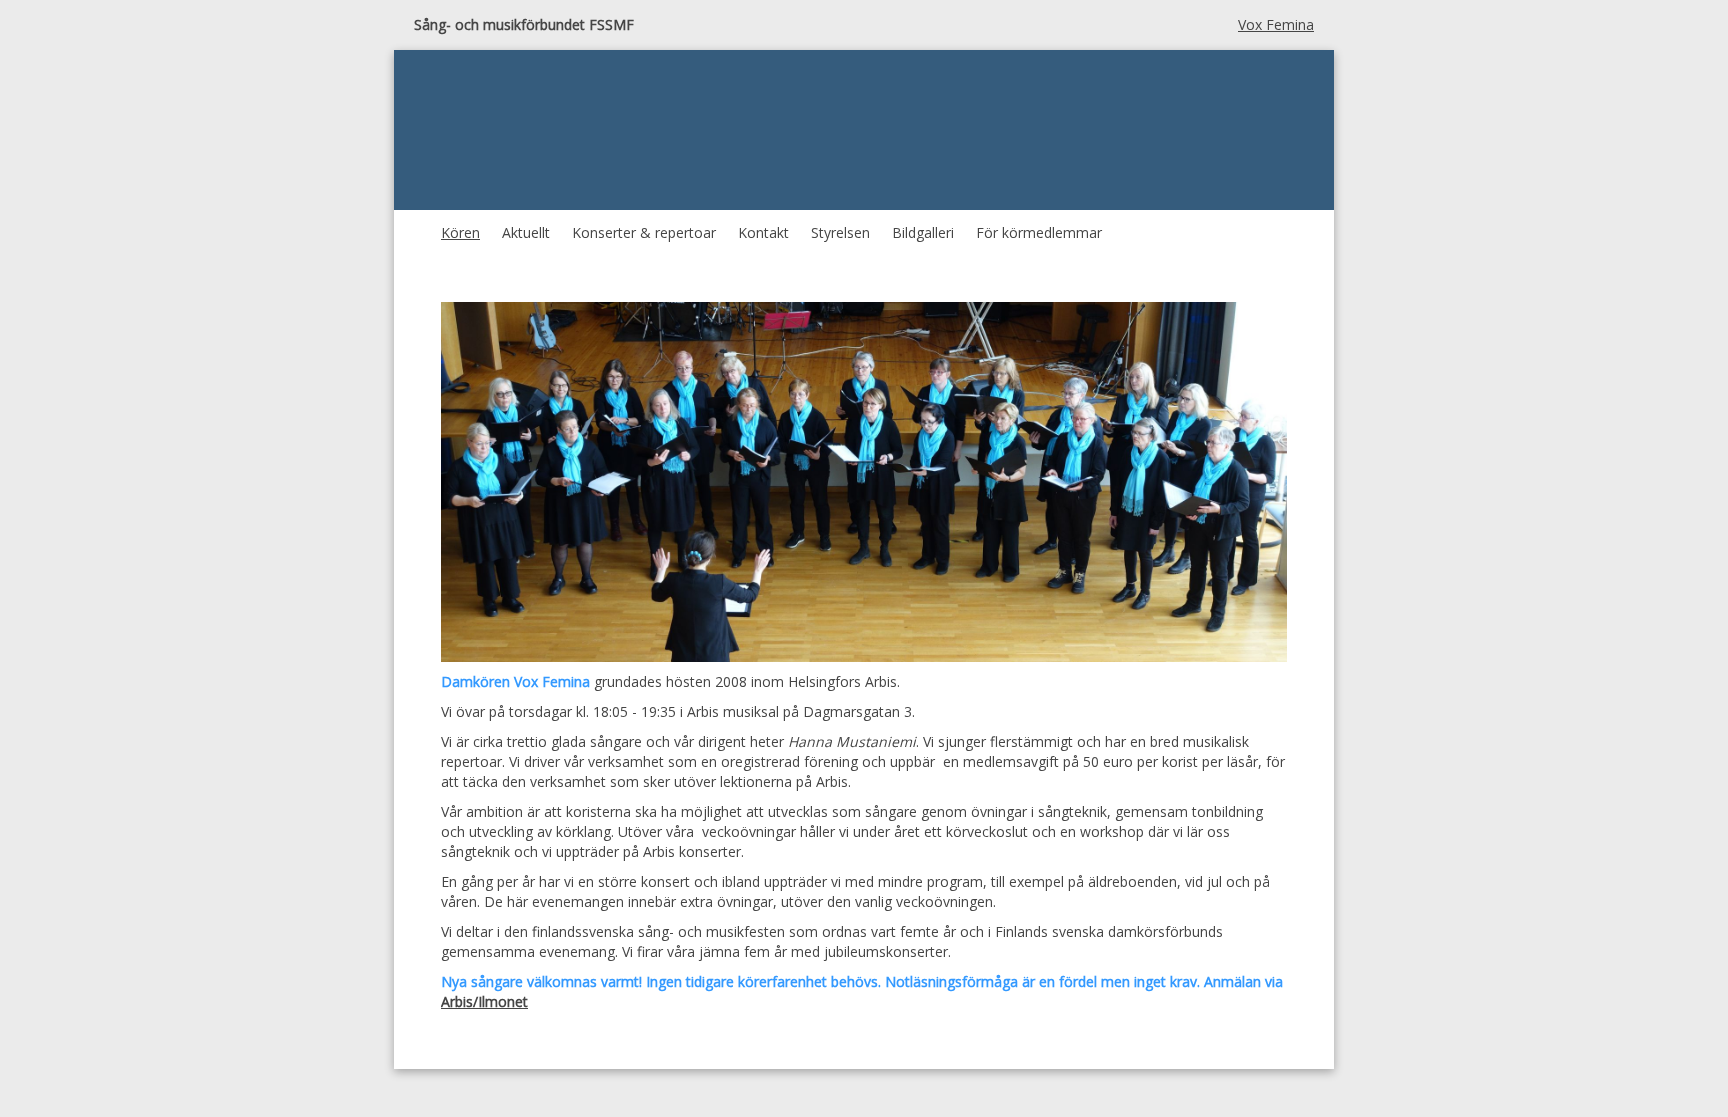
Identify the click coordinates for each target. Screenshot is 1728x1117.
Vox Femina (1276, 24)
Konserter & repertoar (644, 232)
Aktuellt (526, 232)
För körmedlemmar (1039, 232)
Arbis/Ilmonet (484, 1001)
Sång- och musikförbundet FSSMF (524, 24)
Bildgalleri (923, 232)
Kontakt (763, 232)
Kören (460, 232)
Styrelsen (840, 232)
